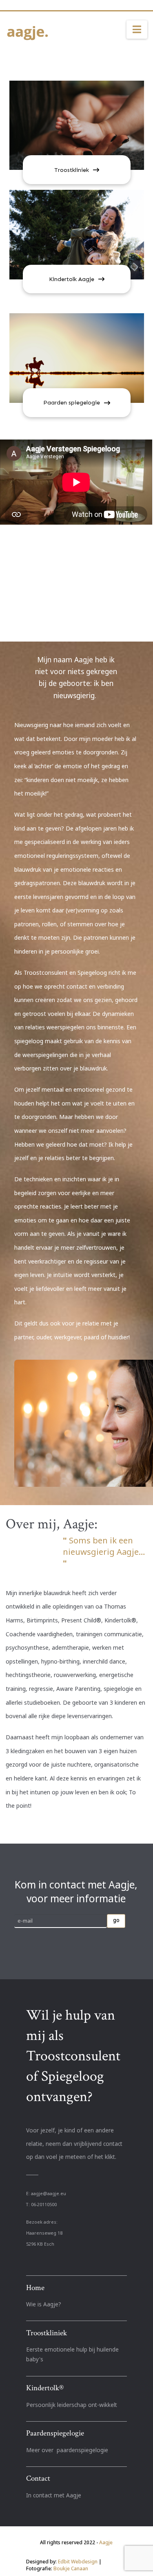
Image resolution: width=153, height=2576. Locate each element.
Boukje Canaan (71, 2568)
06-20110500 (44, 2205)
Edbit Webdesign (78, 2562)
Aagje (106, 2542)
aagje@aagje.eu (49, 2194)
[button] (137, 30)
